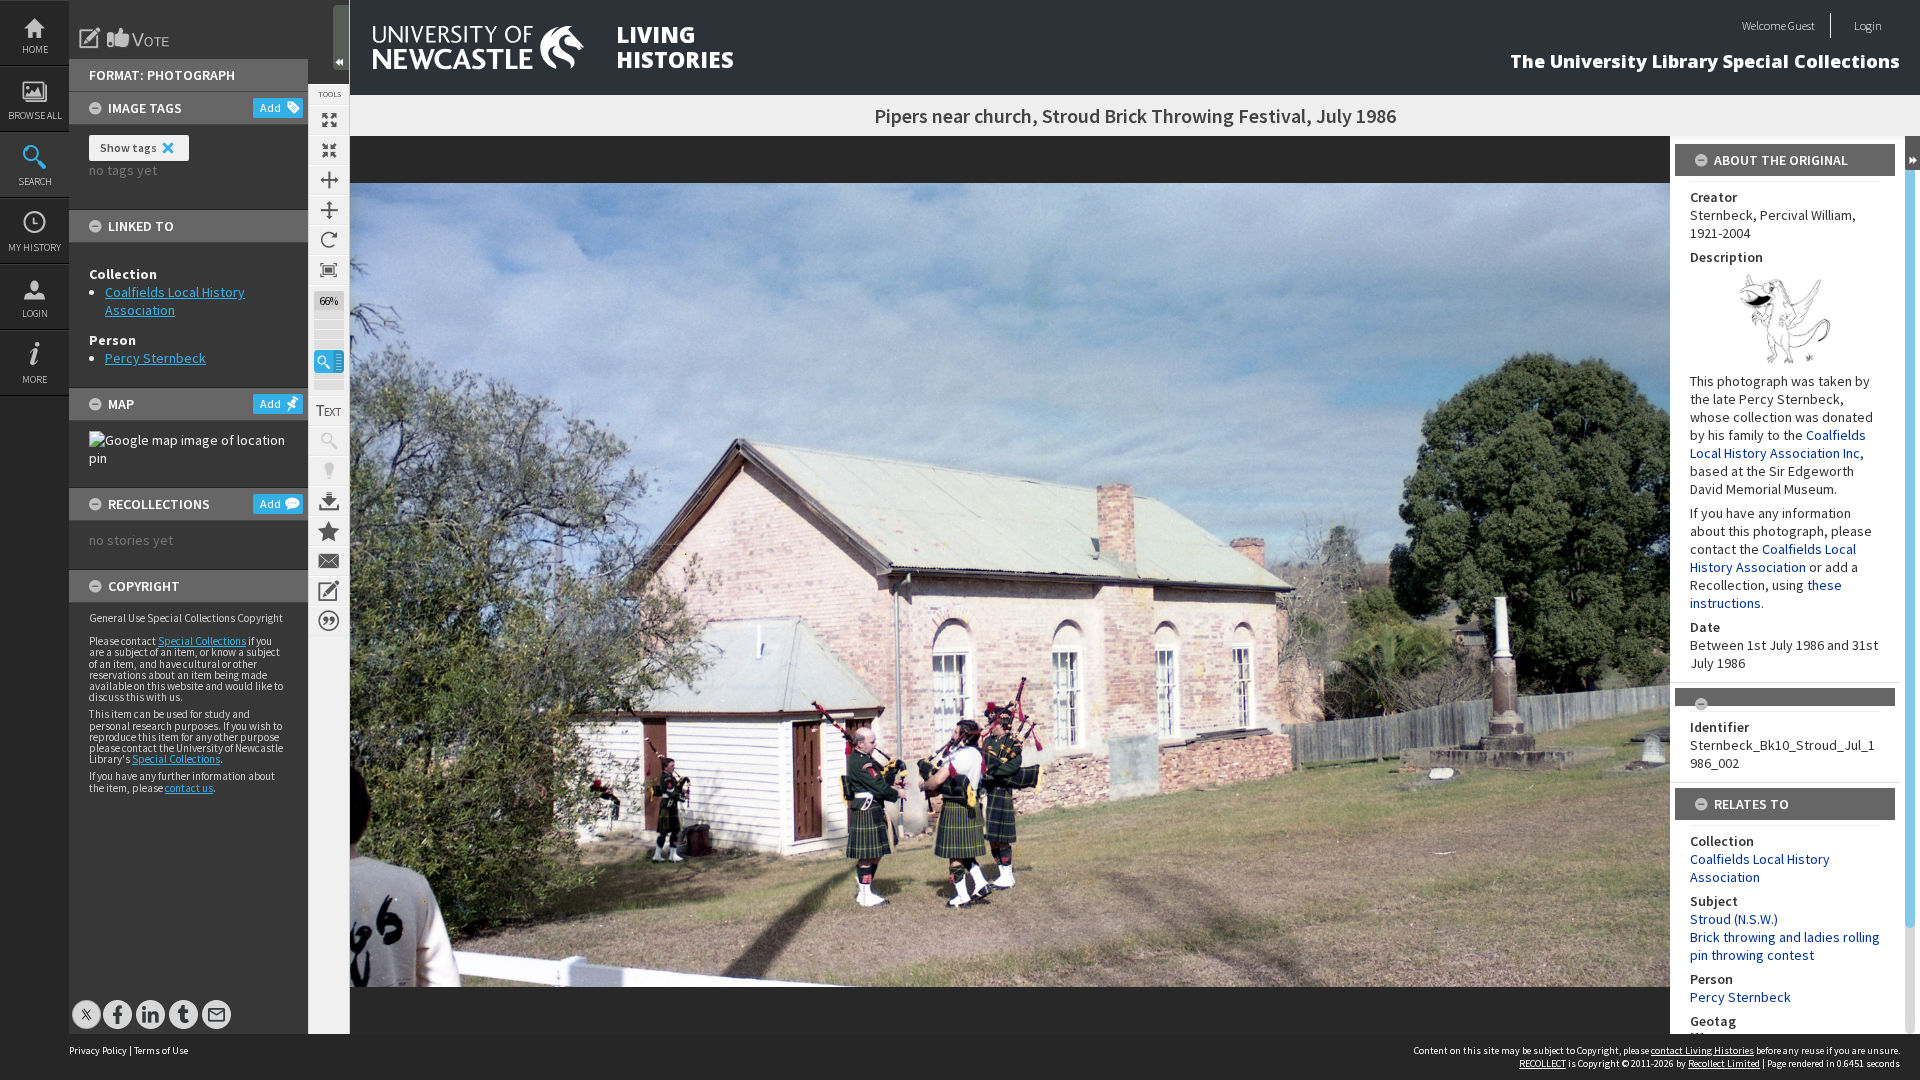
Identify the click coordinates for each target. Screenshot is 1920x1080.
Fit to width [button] (329, 180)
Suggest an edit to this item (90, 38)
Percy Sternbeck (155, 358)
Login (35, 313)
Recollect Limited (1724, 1063)
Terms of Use (161, 1050)
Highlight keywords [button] (329, 471)
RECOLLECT (1542, 1063)
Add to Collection (329, 531)
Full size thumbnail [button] (329, 120)
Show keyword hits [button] (329, 441)
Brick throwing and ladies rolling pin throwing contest (1785, 946)
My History (34, 247)
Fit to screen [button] (329, 150)
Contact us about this (329, 561)
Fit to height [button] (329, 210)
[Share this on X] (86, 1004)
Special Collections (202, 641)
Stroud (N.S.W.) (1734, 919)
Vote (139, 38)
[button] (329, 361)
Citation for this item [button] (329, 621)
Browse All (35, 115)
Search (35, 181)
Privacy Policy (98, 1050)
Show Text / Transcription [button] (329, 411)
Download (329, 501)
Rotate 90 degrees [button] (329, 240)
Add (270, 107)
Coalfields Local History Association (1773, 558)
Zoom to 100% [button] (329, 270)
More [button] (34, 379)
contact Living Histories (1702, 1050)
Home (35, 49)
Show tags (128, 147)
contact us (189, 788)
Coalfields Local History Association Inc (1778, 444)
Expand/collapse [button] (1912, 153)
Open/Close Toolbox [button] (341, 37)
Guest (1801, 25)
